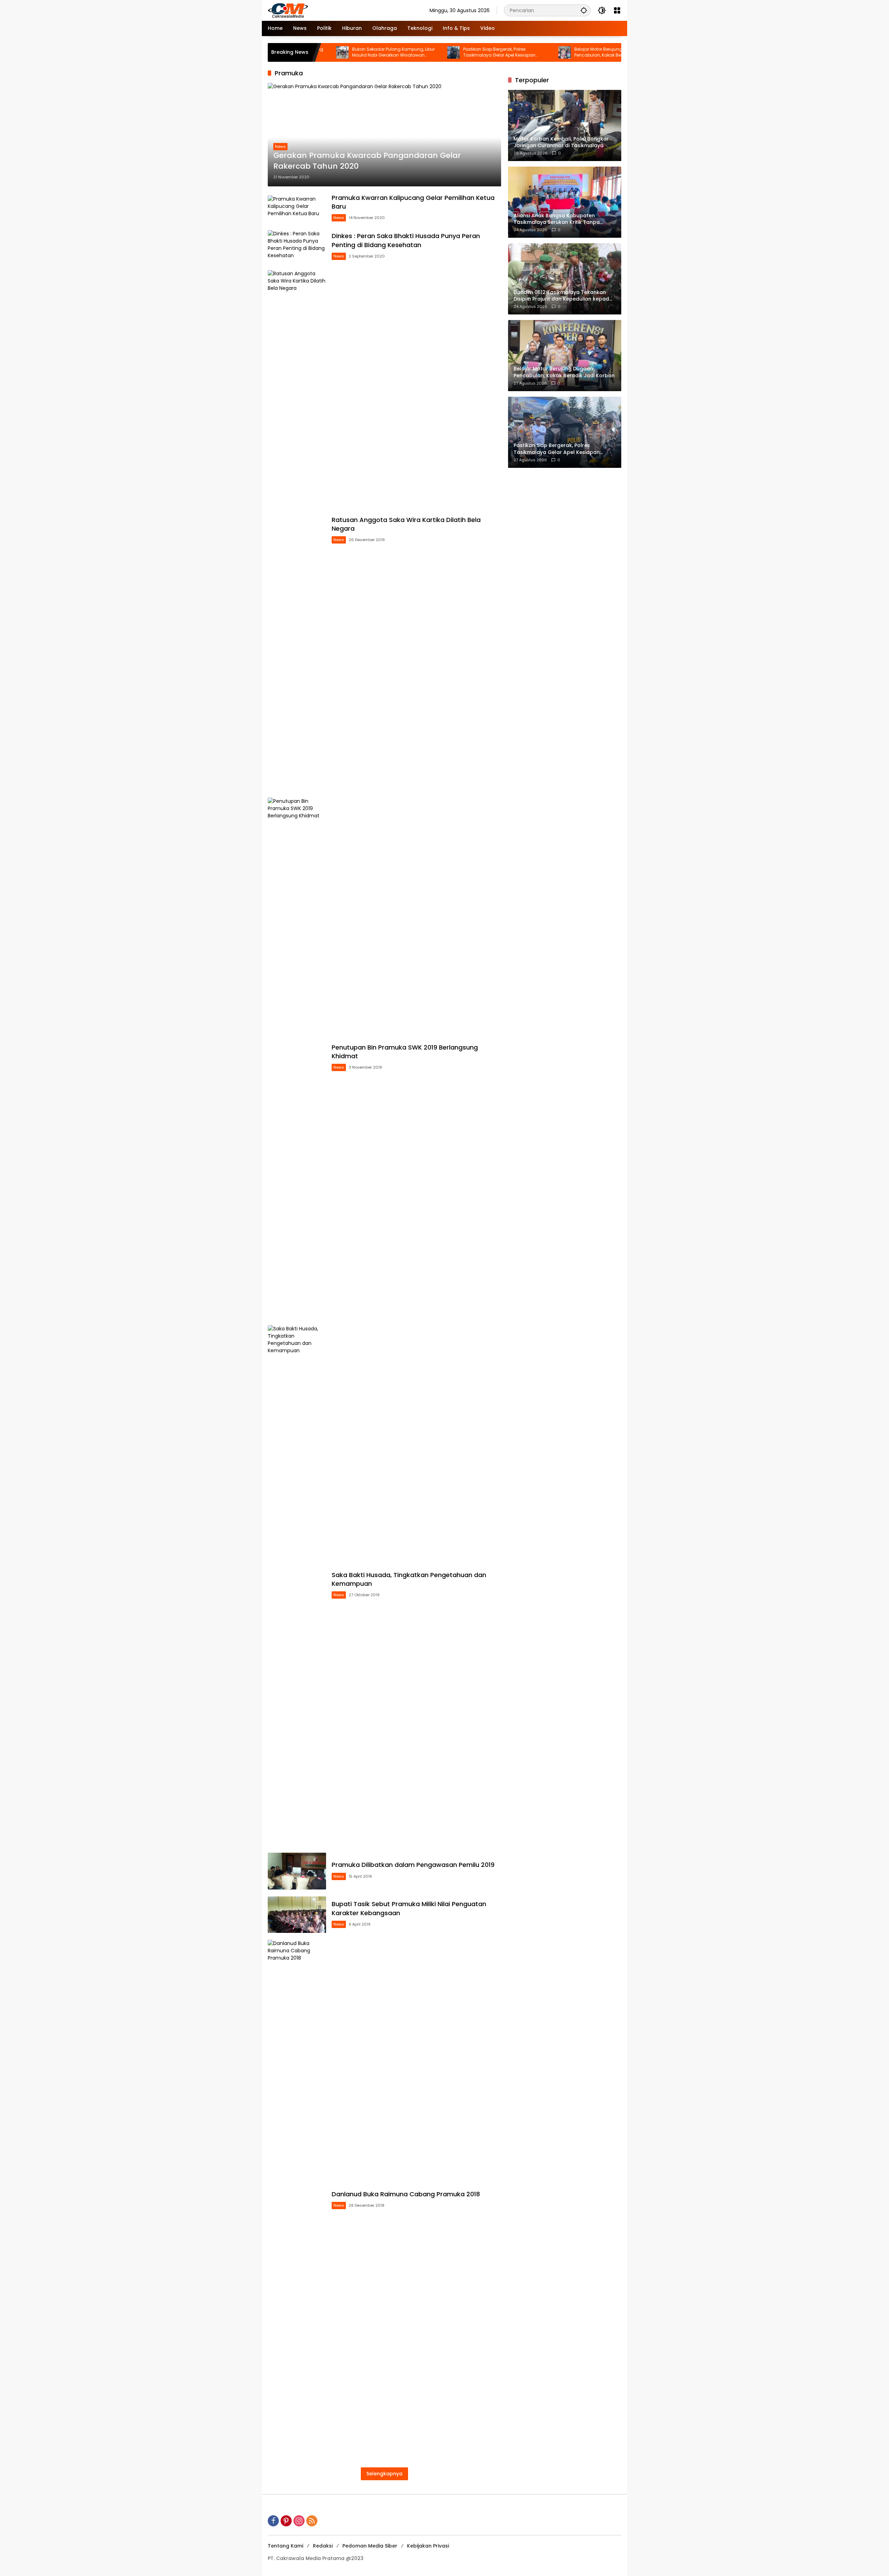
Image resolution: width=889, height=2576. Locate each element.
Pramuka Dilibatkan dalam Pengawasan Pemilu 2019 (413, 1865)
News (280, 146)
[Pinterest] (286, 2521)
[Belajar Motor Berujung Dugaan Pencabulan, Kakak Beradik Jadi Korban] (489, 52)
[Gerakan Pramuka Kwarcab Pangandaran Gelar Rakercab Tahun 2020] (384, 134)
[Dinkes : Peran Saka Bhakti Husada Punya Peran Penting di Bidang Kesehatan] (297, 247)
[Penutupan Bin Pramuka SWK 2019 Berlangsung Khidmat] (297, 1058)
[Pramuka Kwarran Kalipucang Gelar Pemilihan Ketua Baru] (297, 208)
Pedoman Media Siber (370, 2546)
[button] (584, 10)
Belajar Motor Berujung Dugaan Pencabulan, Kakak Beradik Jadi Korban (541, 52)
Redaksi (323, 2546)
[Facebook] (273, 2521)
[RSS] (312, 2521)
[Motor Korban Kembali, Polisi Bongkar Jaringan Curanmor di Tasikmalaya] (600, 52)
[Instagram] (299, 2521)
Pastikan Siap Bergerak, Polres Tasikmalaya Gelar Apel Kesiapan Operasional (423, 52)
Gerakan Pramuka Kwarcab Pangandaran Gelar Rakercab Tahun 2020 (367, 161)
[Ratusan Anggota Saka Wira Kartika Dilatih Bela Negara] (297, 530)
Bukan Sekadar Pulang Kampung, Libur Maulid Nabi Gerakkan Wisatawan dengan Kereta (317, 52)
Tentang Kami (285, 2546)
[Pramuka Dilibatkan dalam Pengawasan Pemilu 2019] (297, 1871)
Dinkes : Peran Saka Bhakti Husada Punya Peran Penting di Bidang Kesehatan (406, 240)
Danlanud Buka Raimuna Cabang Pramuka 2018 (406, 2194)
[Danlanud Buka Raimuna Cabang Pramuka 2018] (297, 2200)
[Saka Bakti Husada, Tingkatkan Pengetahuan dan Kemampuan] (297, 1585)
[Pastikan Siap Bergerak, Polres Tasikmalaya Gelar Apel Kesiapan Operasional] (377, 52)
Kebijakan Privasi (428, 2546)
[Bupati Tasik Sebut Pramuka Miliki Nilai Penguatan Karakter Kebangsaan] (297, 1915)
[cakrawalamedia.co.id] (329, 10)
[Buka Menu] (617, 10)
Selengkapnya (384, 2474)
